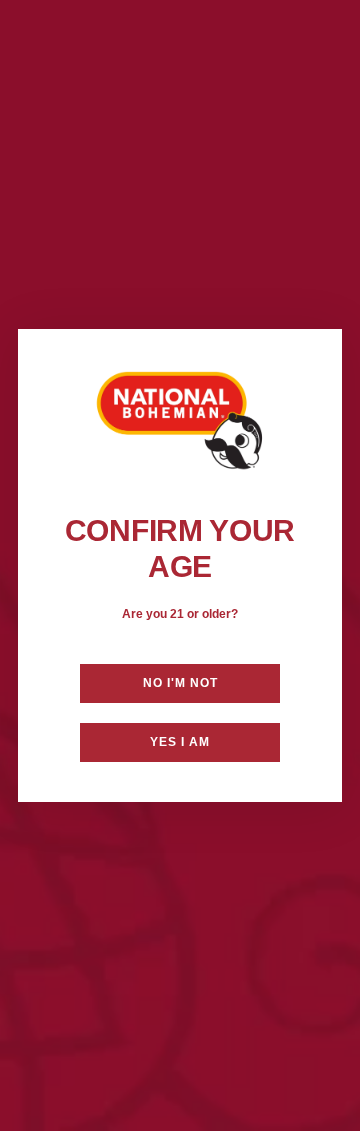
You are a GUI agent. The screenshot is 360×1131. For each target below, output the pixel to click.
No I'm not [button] (180, 683)
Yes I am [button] (180, 742)
